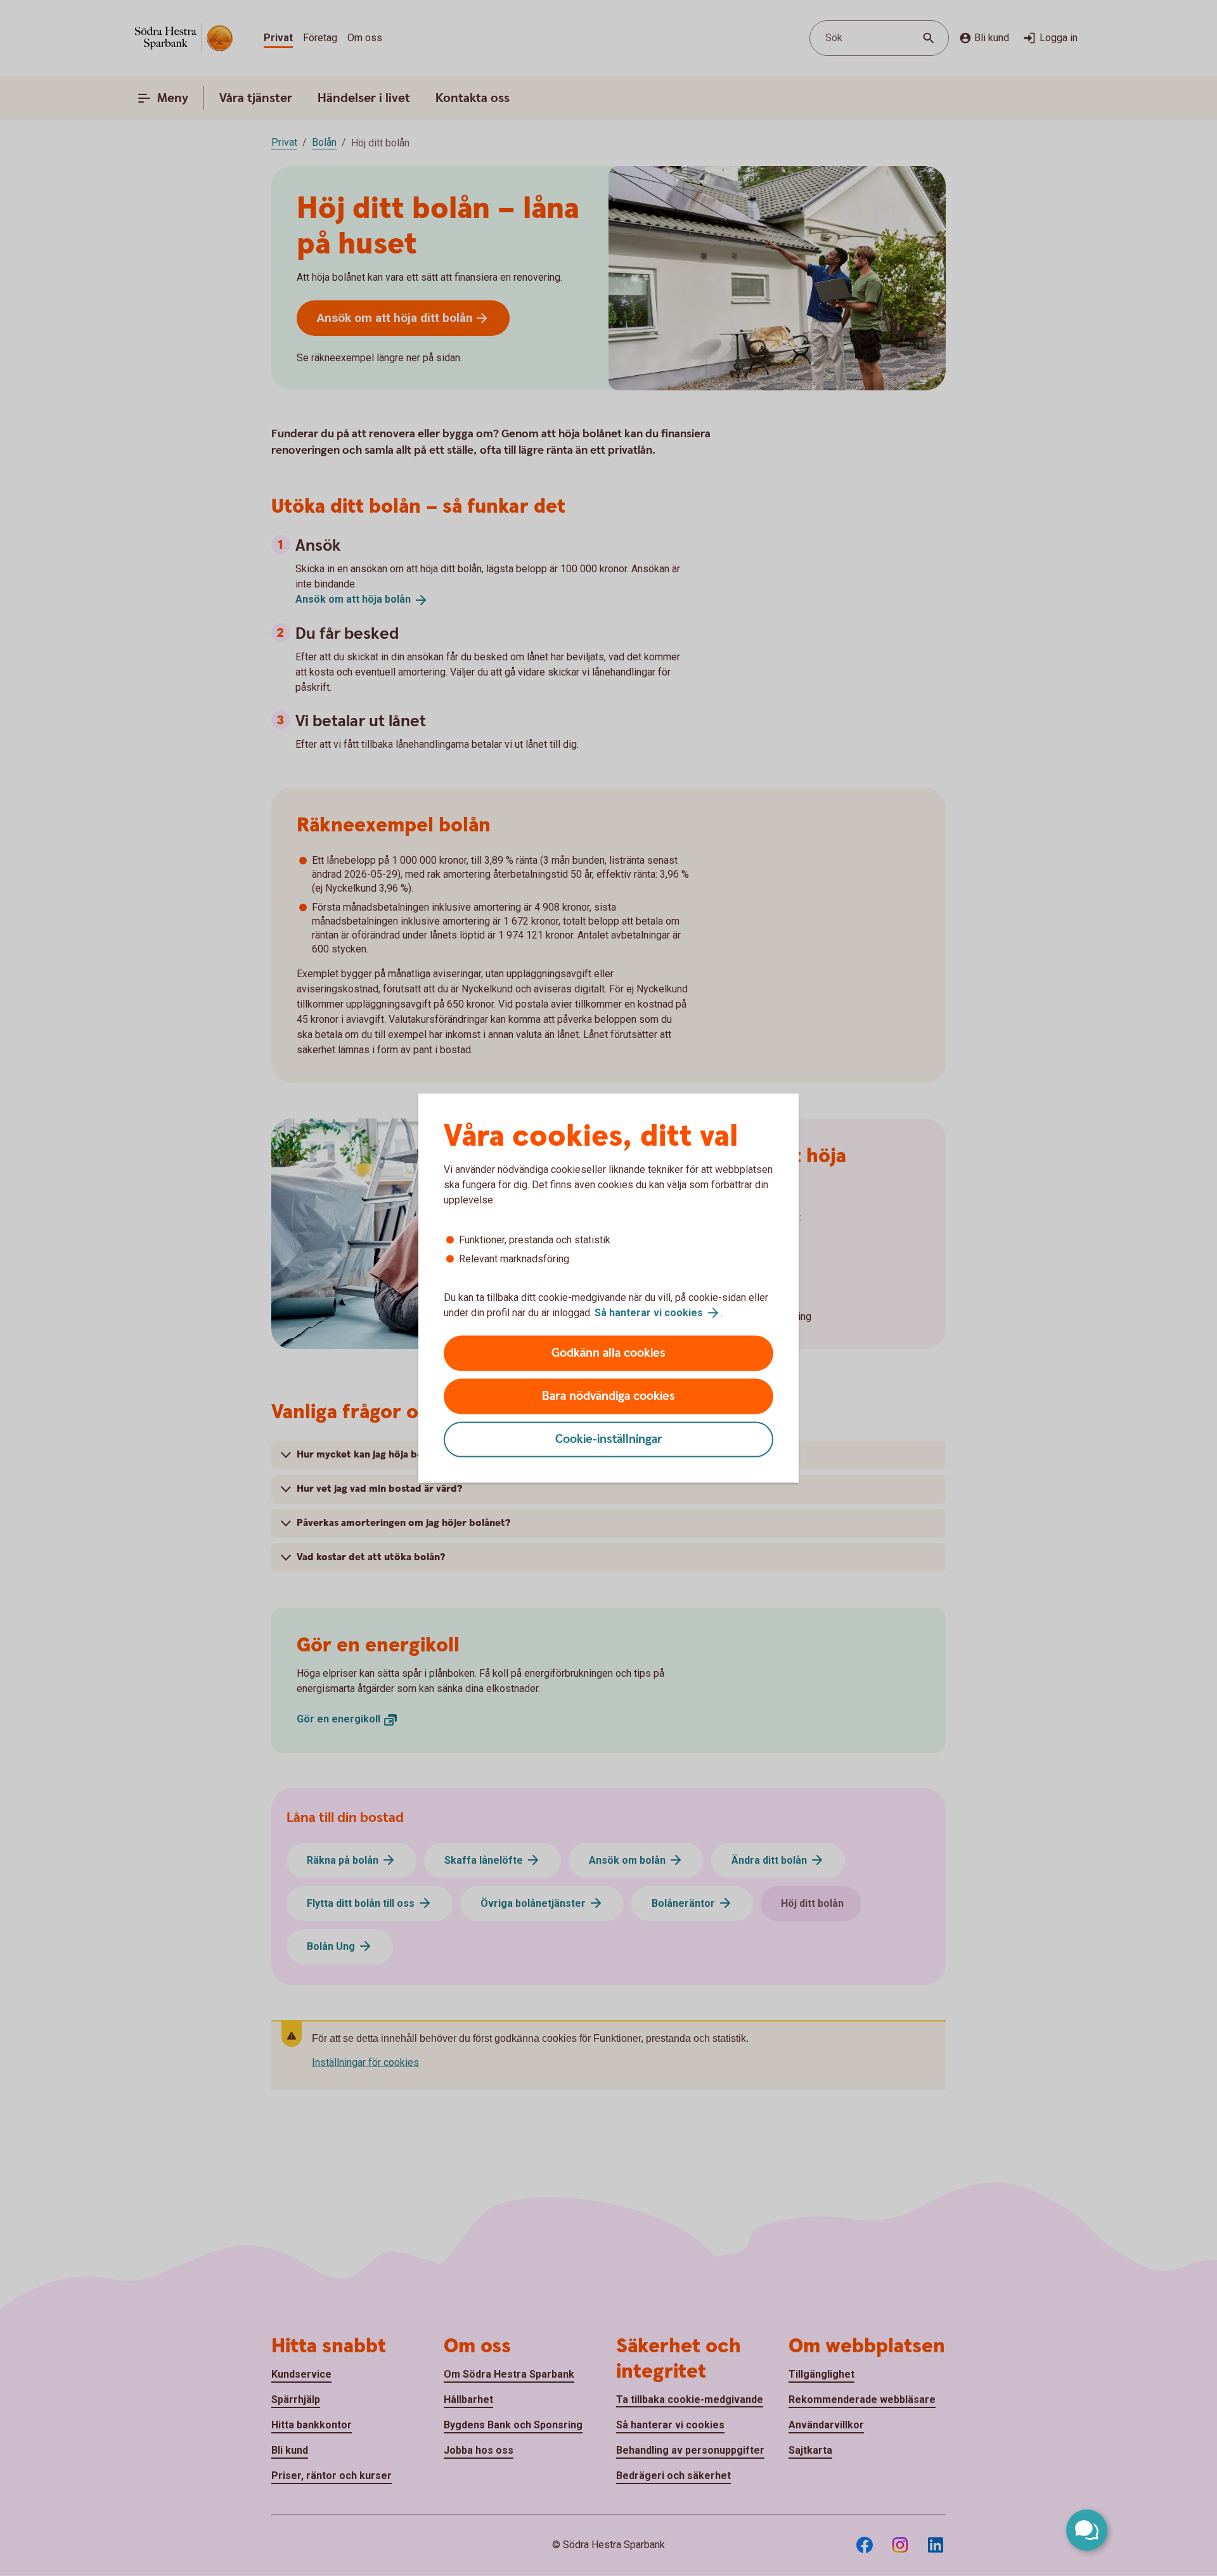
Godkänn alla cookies (608, 1353)
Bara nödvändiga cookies (608, 1396)
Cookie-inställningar (609, 1439)
